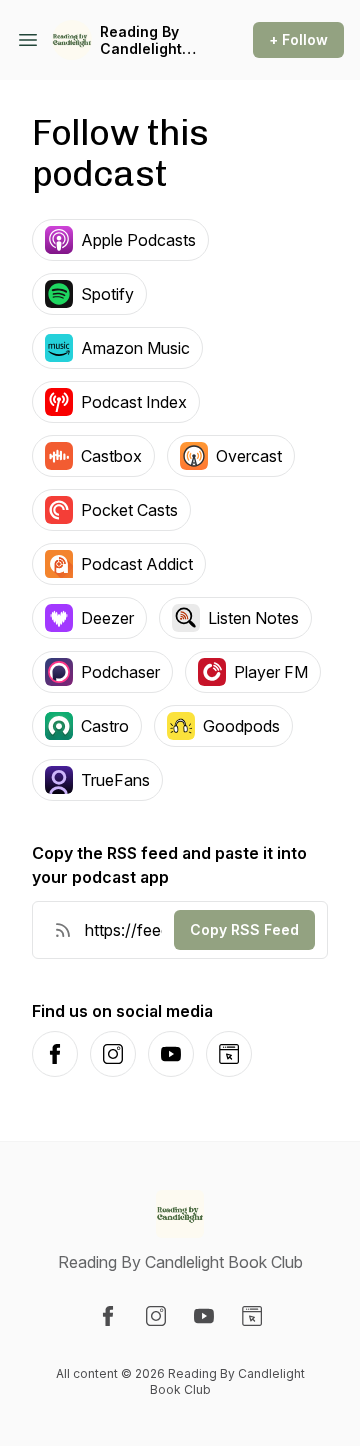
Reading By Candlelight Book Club (141, 40)
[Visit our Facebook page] (108, 1316)
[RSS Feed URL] (63, 930)
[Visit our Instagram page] (156, 1316)
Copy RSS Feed (244, 929)
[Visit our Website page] (252, 1316)
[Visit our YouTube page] (204, 1316)
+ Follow (298, 39)
